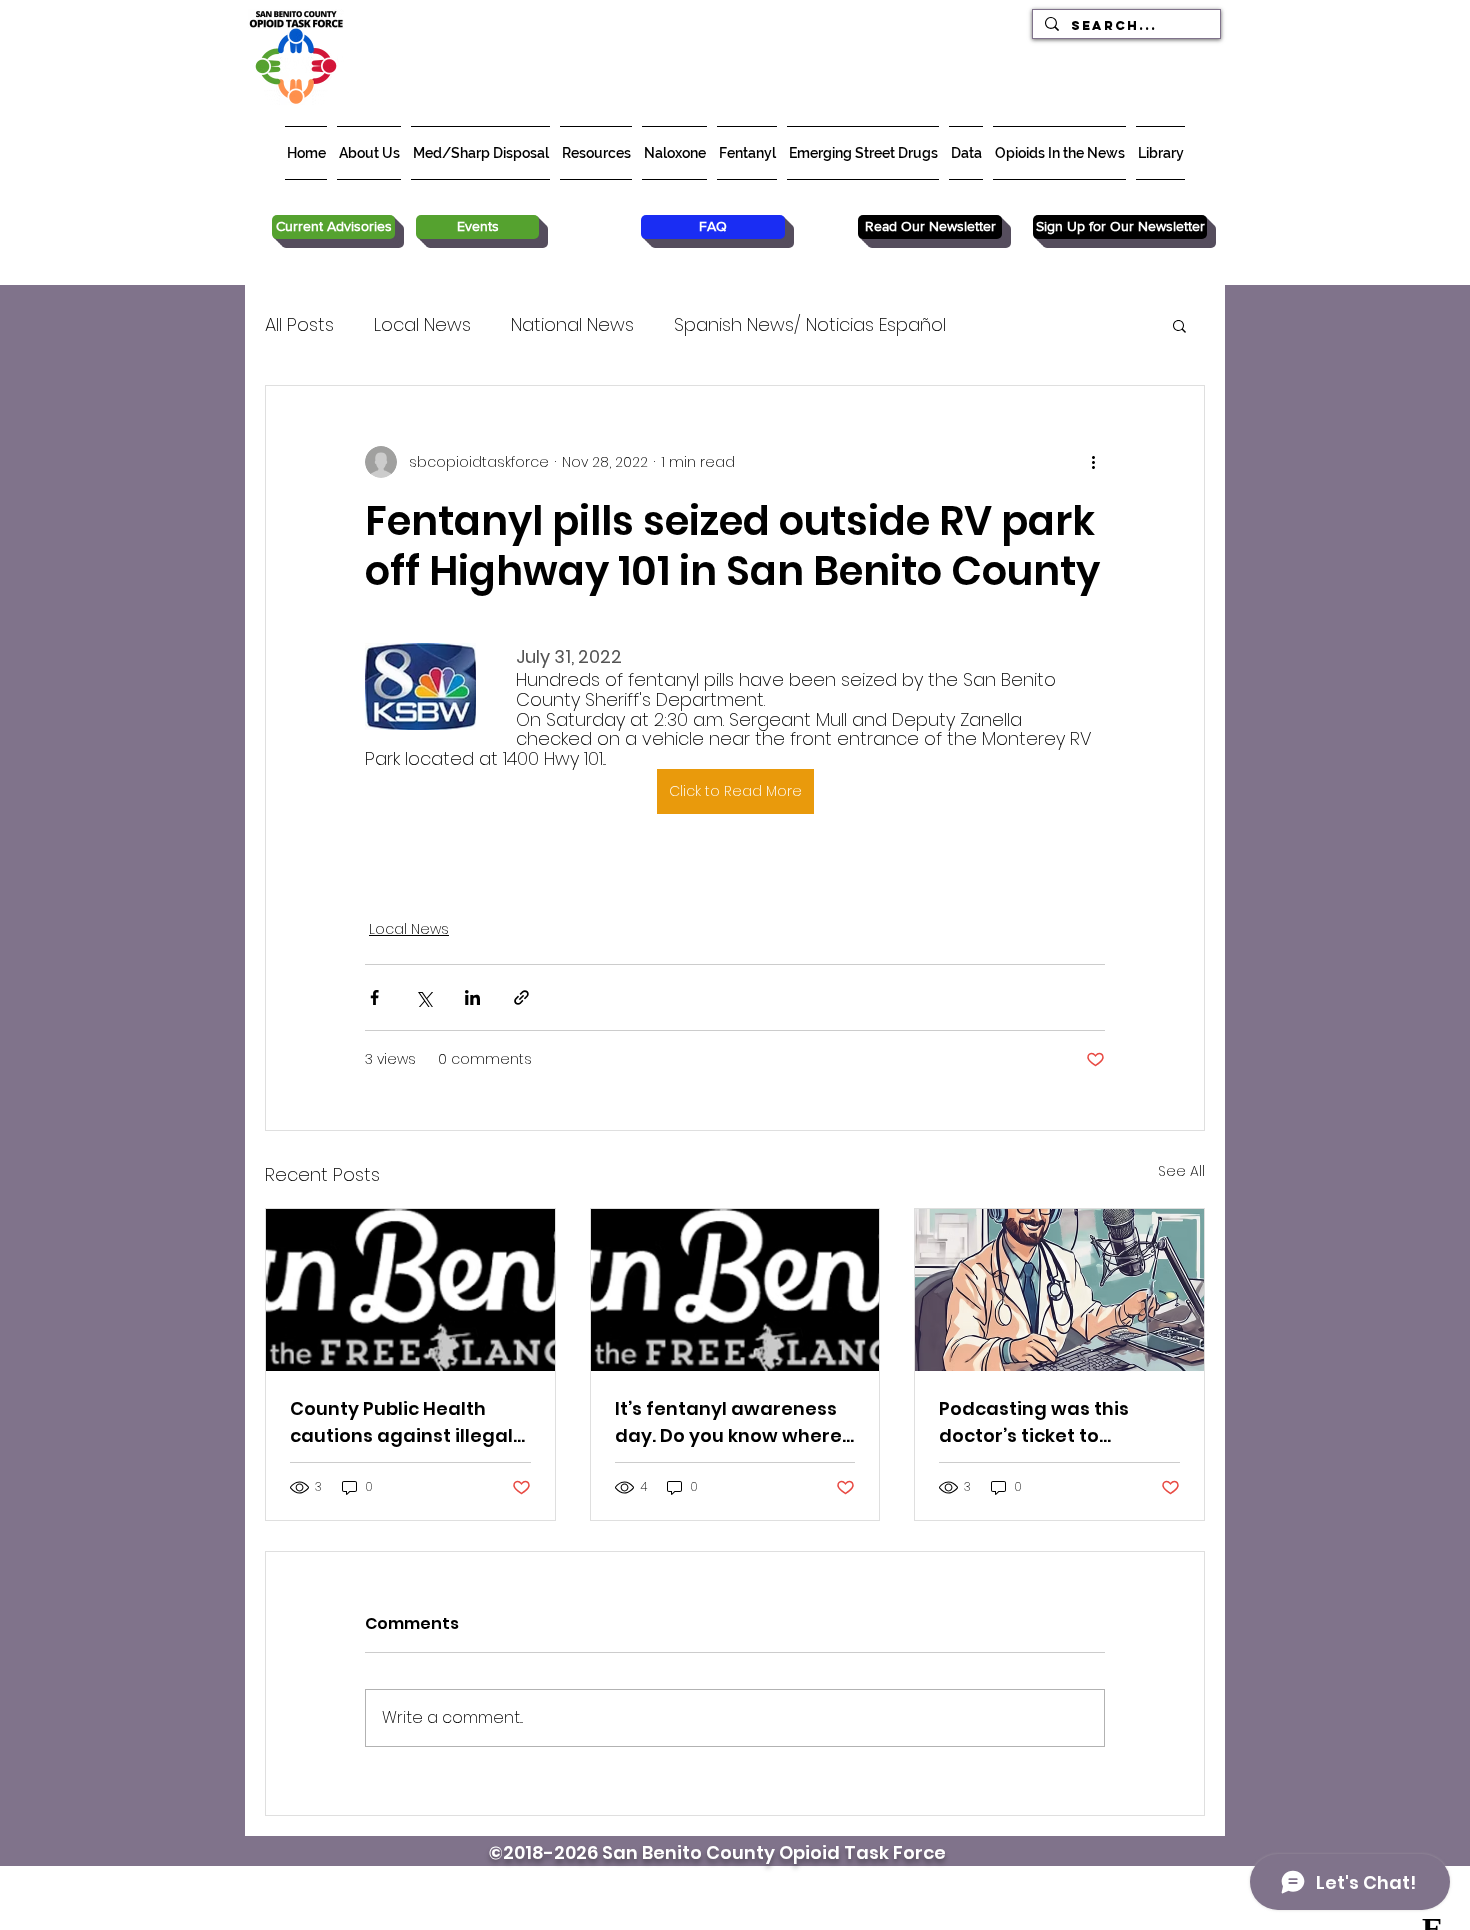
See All (1181, 1171)
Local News (422, 324)
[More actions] (1093, 462)
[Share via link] (521, 997)
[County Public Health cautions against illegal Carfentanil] (410, 1290)
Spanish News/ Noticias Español (810, 324)
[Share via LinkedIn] (472, 997)
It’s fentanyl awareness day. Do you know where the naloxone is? (728, 1422)
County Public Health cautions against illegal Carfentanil (401, 1422)
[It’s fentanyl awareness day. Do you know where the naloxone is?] (735, 1290)
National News (572, 324)
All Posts (299, 324)
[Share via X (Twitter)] (423, 997)
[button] (1179, 325)
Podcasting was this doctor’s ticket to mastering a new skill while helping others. (1039, 1422)
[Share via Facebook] (374, 997)
